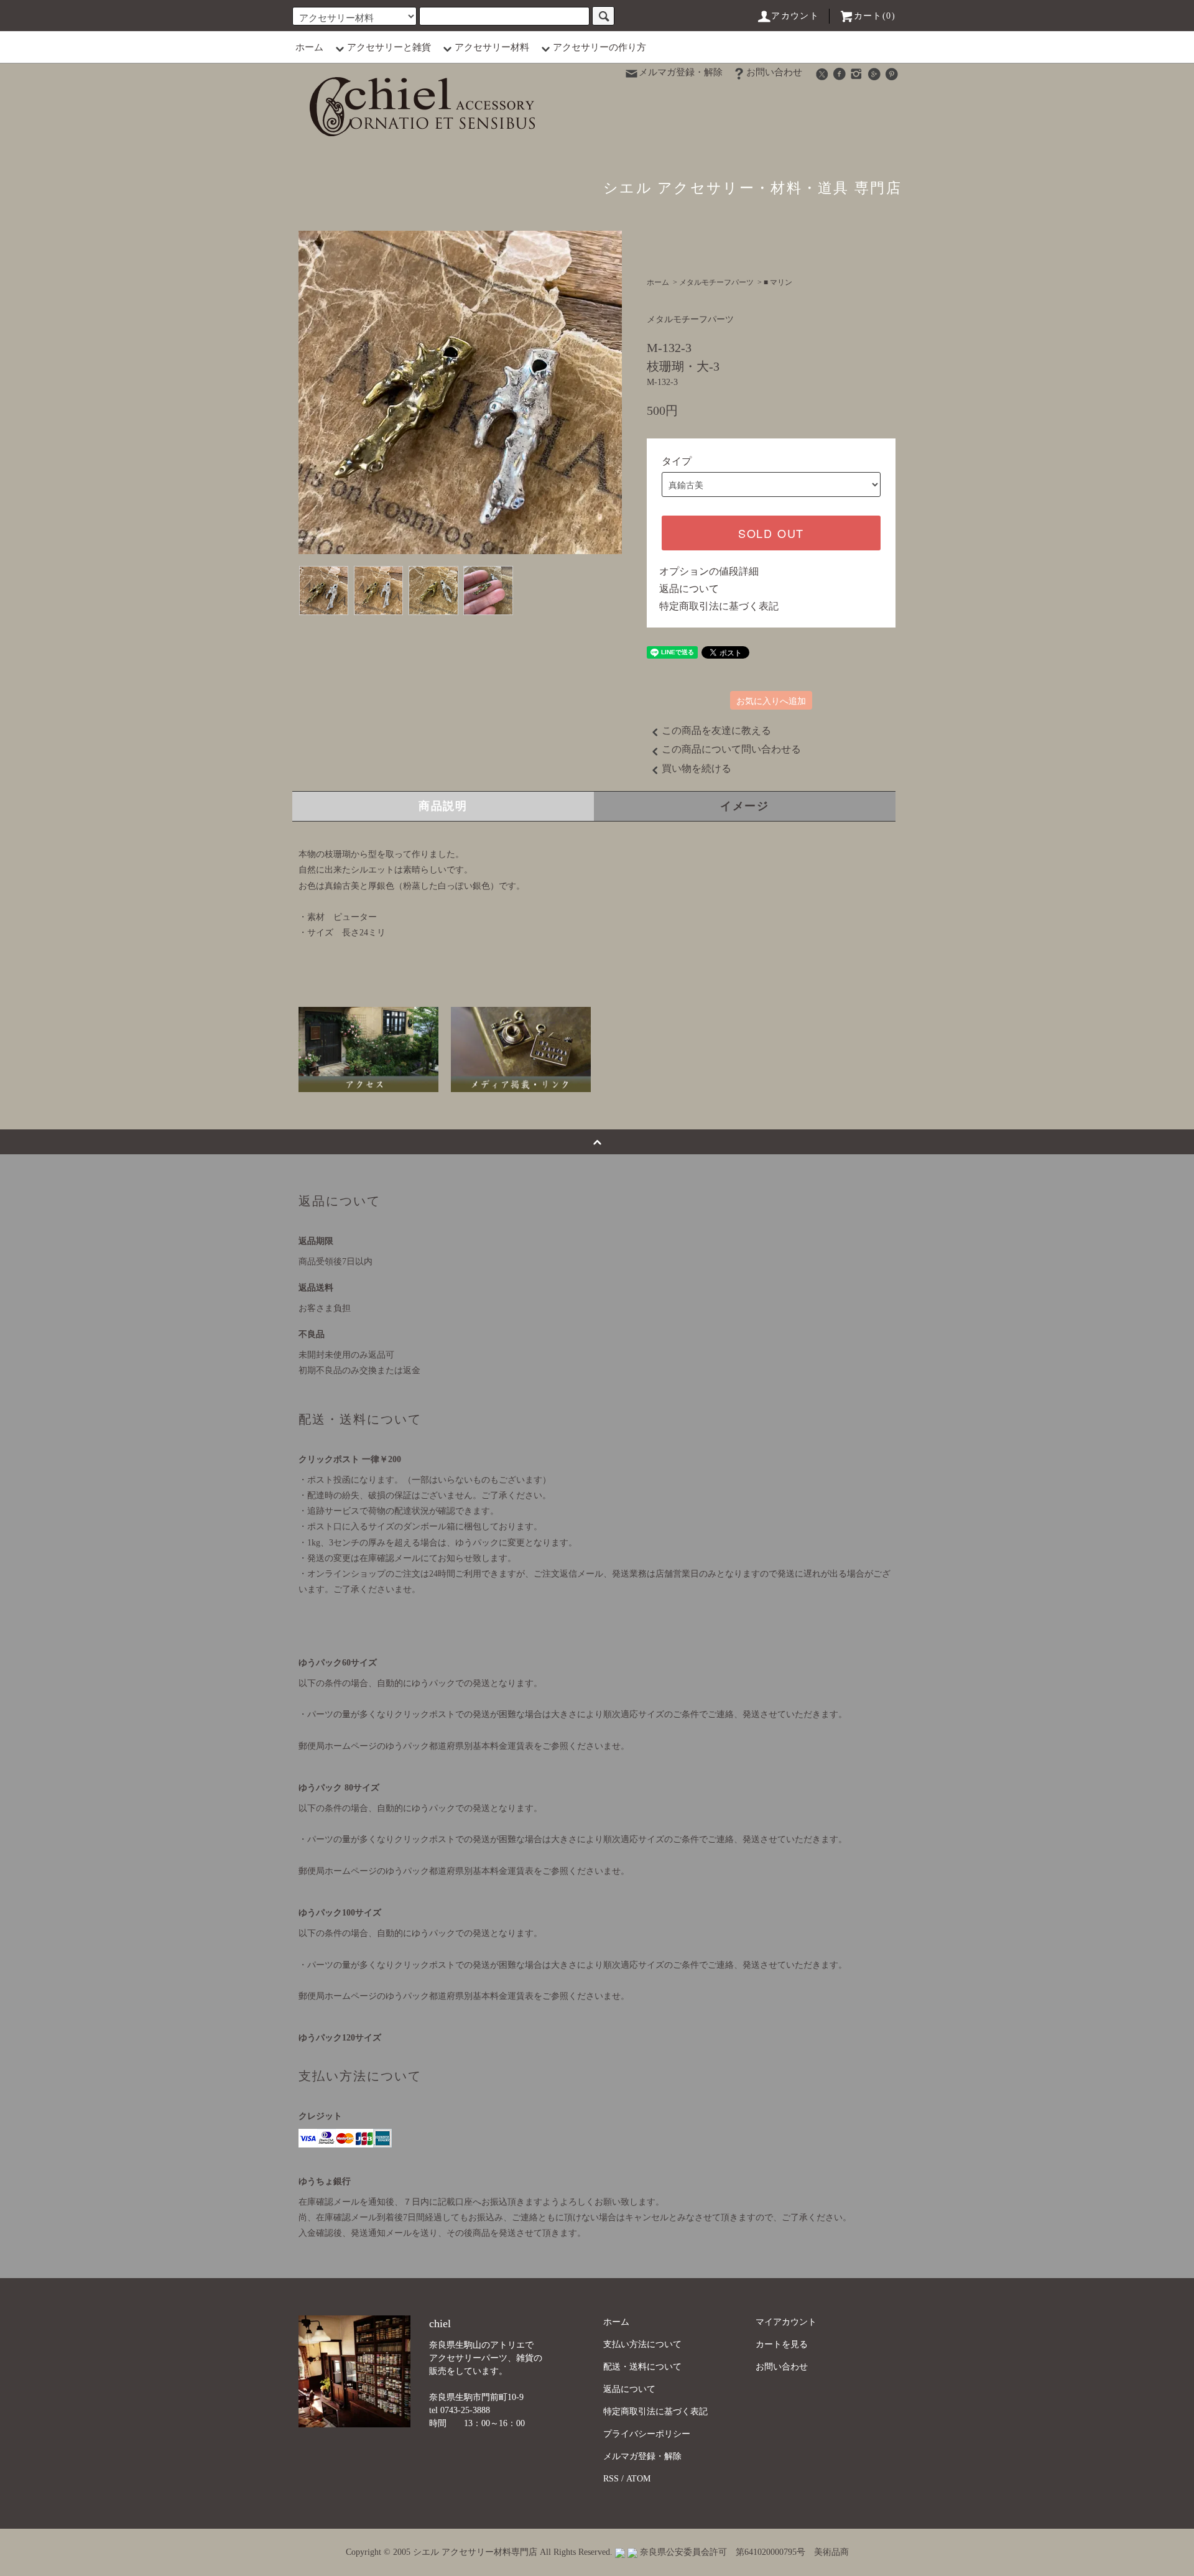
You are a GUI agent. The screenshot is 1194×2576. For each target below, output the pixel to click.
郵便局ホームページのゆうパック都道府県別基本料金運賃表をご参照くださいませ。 (464, 1746)
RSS (611, 2479)
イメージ (745, 806)
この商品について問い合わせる (731, 749)
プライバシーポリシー (647, 2434)
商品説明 (443, 806)
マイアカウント (786, 2322)
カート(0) (875, 16)
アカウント (795, 16)
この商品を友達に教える (716, 730)
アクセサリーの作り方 (599, 47)
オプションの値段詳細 (709, 571)
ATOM (638, 2479)
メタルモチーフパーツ (716, 282)
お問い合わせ (774, 72)
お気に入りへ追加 (771, 700)
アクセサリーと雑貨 (389, 47)
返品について (689, 589)
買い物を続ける (696, 768)
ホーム (309, 47)
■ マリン (778, 282)
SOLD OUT (771, 533)
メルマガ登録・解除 (681, 72)
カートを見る (782, 2344)
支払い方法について (642, 2344)
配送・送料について (642, 2367)
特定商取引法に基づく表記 (719, 606)
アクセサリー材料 (492, 47)
